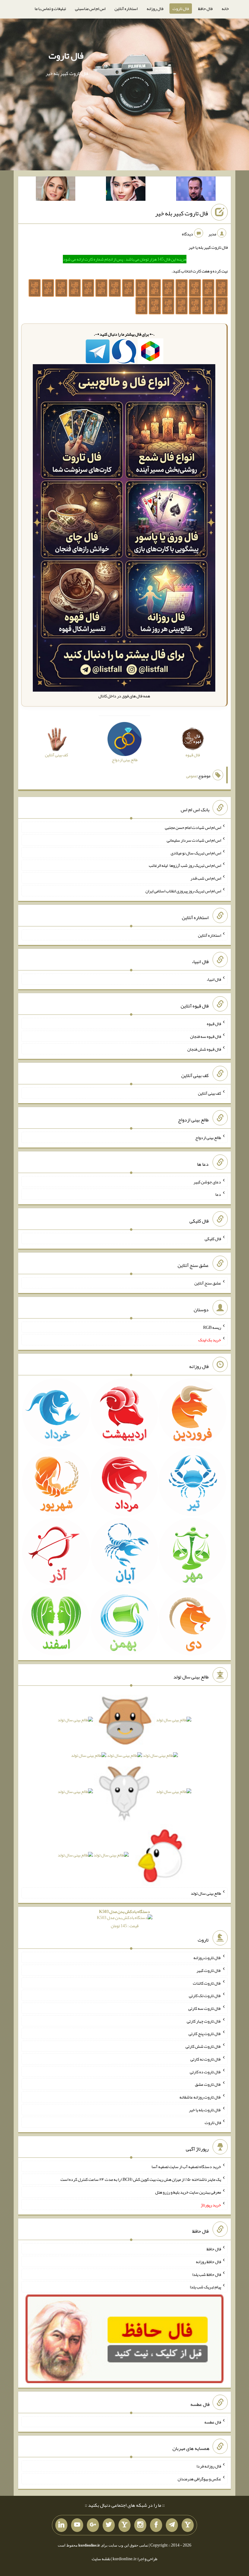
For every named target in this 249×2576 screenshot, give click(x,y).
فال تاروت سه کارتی (205, 2008)
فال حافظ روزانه (208, 2262)
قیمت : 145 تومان (124, 1919)
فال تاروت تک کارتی (205, 1996)
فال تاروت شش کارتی (203, 2046)
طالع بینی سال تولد (206, 1893)
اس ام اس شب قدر (206, 878)
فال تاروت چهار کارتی (204, 2021)
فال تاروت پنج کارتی (205, 2034)
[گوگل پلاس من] (93, 2525)
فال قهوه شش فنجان (204, 1049)
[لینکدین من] (61, 2525)
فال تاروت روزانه (207, 1958)
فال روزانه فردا (209, 2466)
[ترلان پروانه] (126, 190)
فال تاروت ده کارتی (205, 2071)
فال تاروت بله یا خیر (205, 2110)
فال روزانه (155, 9)
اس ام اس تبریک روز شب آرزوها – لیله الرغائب (185, 865)
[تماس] (124, 2525)
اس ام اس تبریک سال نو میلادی (196, 853)
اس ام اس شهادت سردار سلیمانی (194, 840)
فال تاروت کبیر (209, 1970)
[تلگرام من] (172, 2525)
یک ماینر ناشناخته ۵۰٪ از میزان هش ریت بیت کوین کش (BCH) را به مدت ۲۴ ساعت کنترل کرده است (141, 2179)
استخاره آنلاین (126, 9)
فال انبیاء (214, 979)
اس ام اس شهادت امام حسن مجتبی (193, 827)
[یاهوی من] (188, 2525)
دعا (218, 1194)
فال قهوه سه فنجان (206, 1036)
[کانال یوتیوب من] (77, 2525)
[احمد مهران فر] (196, 190)
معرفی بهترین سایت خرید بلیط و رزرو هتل (188, 2192)
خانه (225, 9)
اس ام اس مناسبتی (90, 9)
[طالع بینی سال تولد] (124, 1789)
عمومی (192, 776)
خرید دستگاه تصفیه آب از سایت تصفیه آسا (186, 2167)
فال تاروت (181, 9)
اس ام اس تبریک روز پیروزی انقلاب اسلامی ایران (183, 891)
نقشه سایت (101, 2559)
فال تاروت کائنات (207, 1983)
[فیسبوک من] (156, 2525)
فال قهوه (214, 1024)
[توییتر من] (109, 2525)
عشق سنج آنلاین (208, 1283)
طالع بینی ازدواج (208, 1137)
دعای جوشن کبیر (207, 1182)
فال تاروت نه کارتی (206, 2059)
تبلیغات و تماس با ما (50, 9)
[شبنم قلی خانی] (56, 190)
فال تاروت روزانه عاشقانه (200, 2097)
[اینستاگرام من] (140, 2525)
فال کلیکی (213, 1239)
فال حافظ (205, 9)
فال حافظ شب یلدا (207, 2274)
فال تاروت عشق (208, 2084)
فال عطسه (213, 2422)
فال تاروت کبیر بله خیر (182, 213)
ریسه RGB (212, 1327)
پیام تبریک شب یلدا (205, 2287)
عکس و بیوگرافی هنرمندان (199, 2479)
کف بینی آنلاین (210, 1093)
